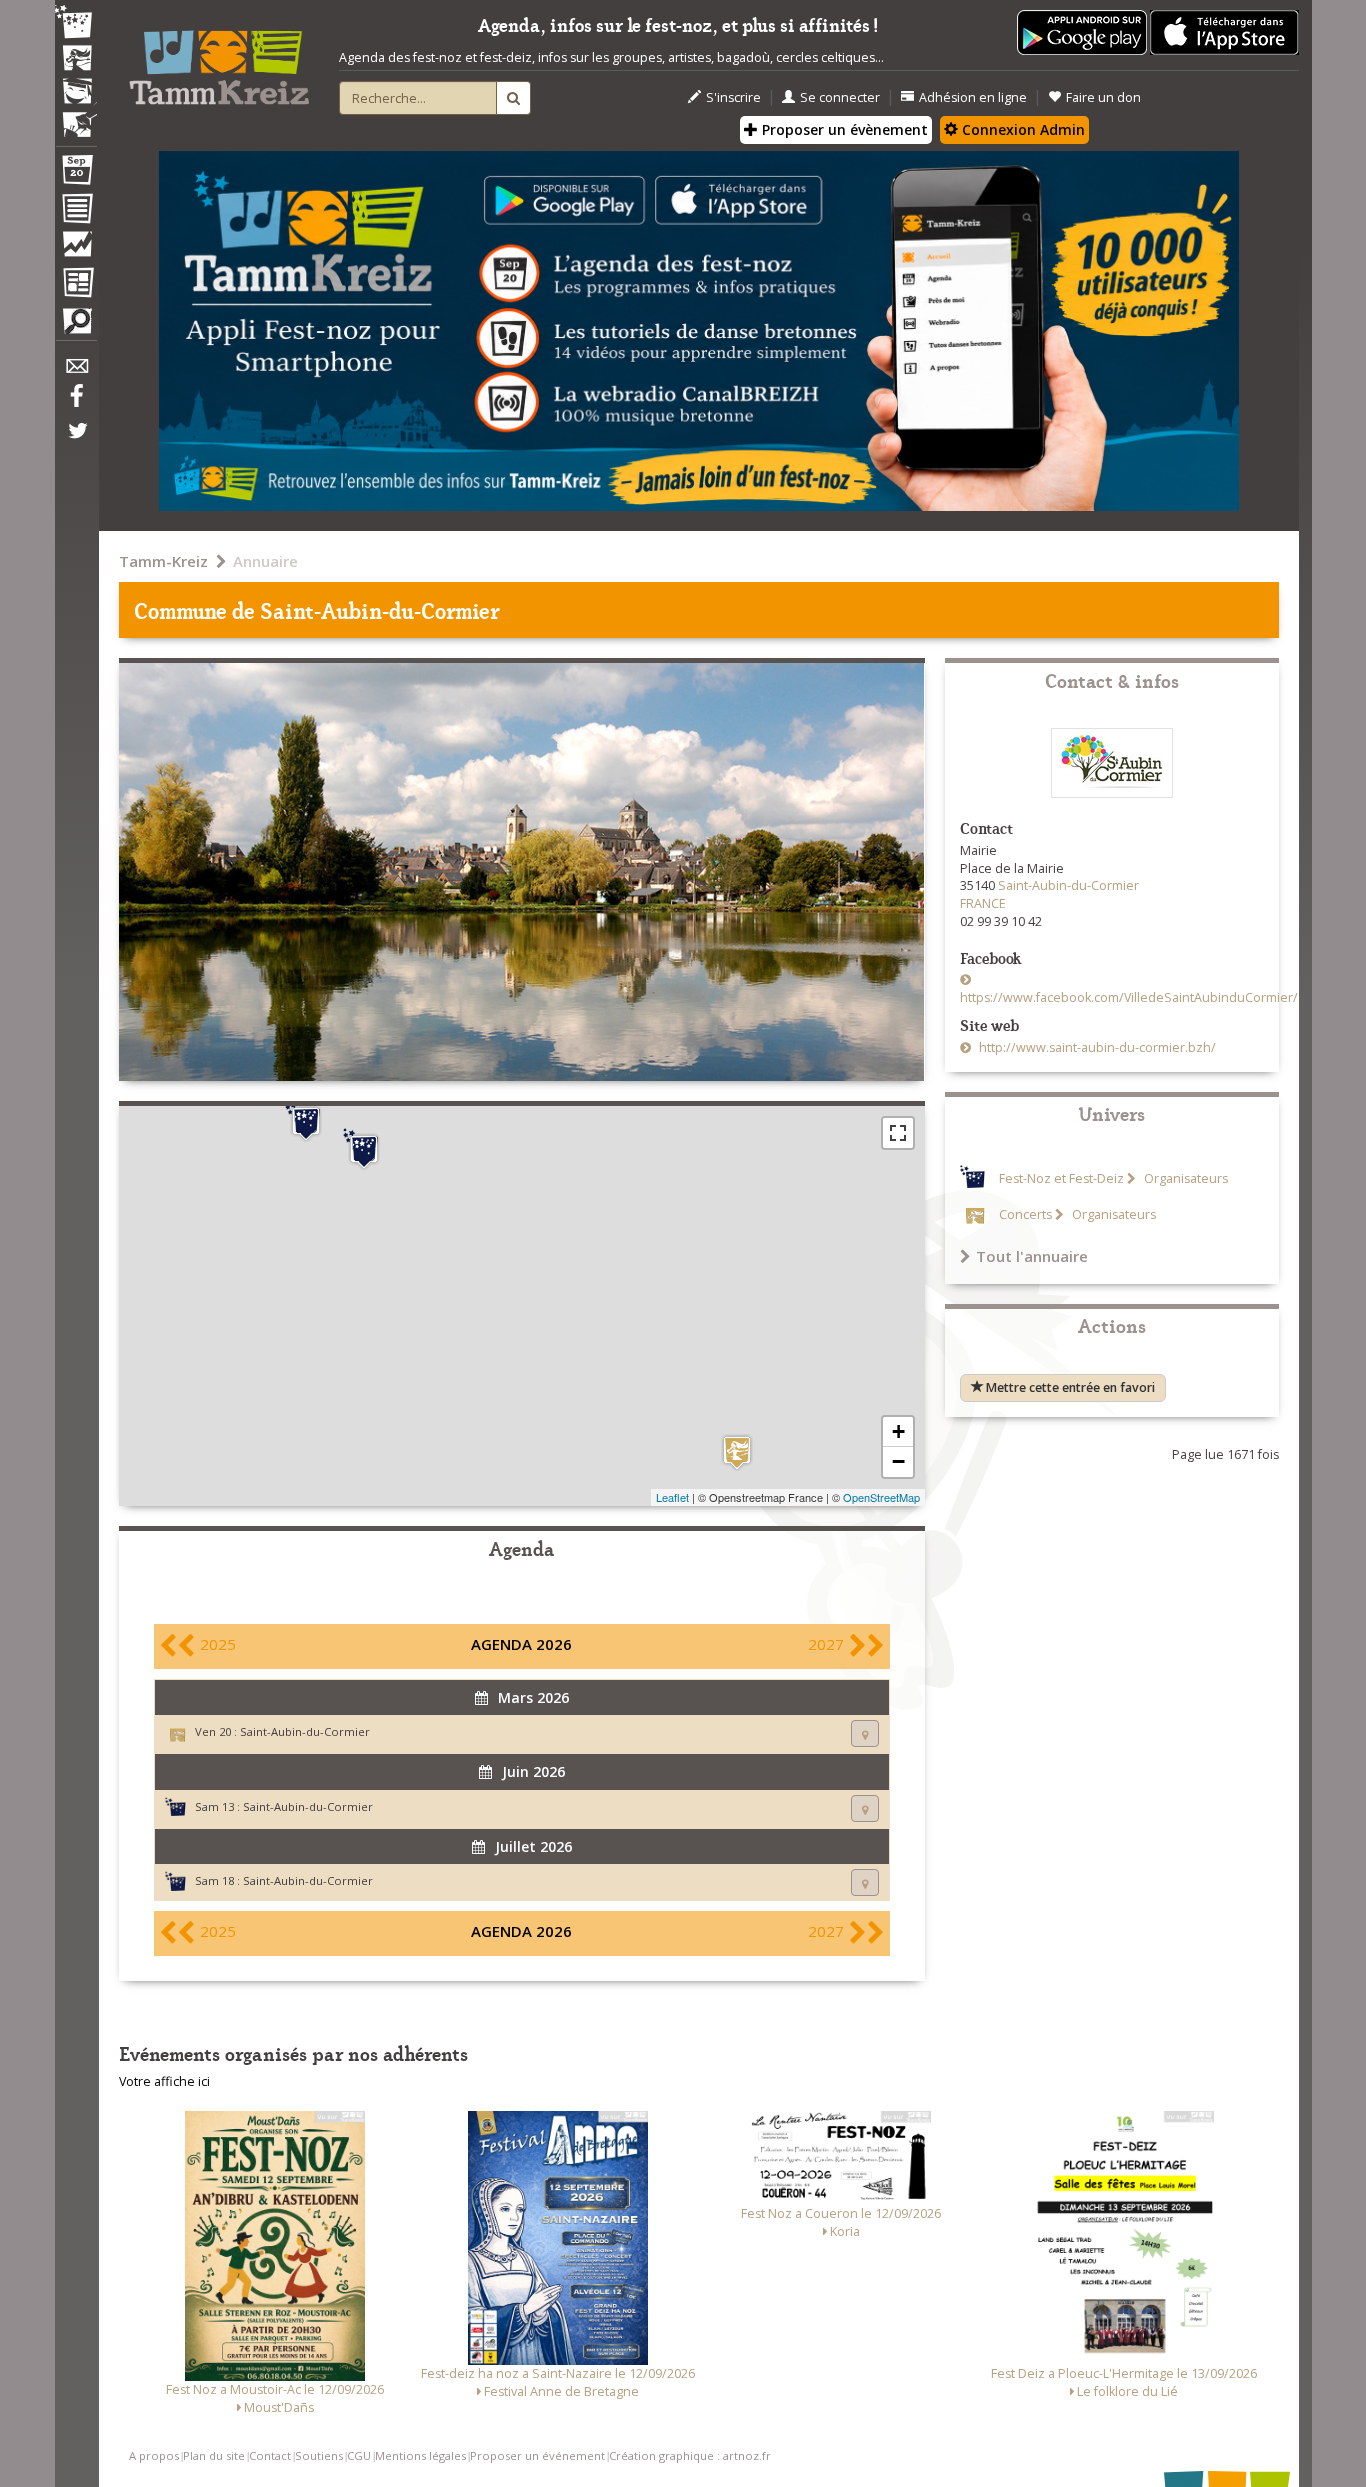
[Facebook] (76, 403)
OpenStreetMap (881, 1497)
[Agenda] (76, 174)
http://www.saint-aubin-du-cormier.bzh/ (1096, 1047)
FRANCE (983, 903)
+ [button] (898, 1431)
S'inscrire (733, 97)
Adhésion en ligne (973, 97)
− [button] (898, 1461)
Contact (270, 2455)
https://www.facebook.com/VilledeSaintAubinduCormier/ (1129, 997)
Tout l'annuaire (1032, 1256)
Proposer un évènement (843, 129)
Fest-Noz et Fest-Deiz (1061, 1178)
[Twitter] (76, 441)
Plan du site (214, 2455)
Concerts (1025, 1214)
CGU (359, 2455)
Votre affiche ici (164, 2081)
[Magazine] (76, 285)
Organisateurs (1184, 1178)
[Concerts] (76, 60)
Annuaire (265, 561)
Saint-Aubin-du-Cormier (305, 1731)
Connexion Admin (1021, 129)
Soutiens (319, 2455)
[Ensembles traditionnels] (76, 117)
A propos (154, 2455)
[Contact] (76, 371)
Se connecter (840, 97)
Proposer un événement (537, 2455)
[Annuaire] (76, 212)
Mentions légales (420, 2455)
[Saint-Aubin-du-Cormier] (737, 1452)
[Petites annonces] (76, 326)
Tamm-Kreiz (163, 561)
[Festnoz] (76, 23)
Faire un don (1103, 97)
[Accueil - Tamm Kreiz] (219, 60)
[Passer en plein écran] (898, 1133)
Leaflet (672, 1497)
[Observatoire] (76, 249)
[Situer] (865, 1733)
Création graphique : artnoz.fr (690, 2455)
